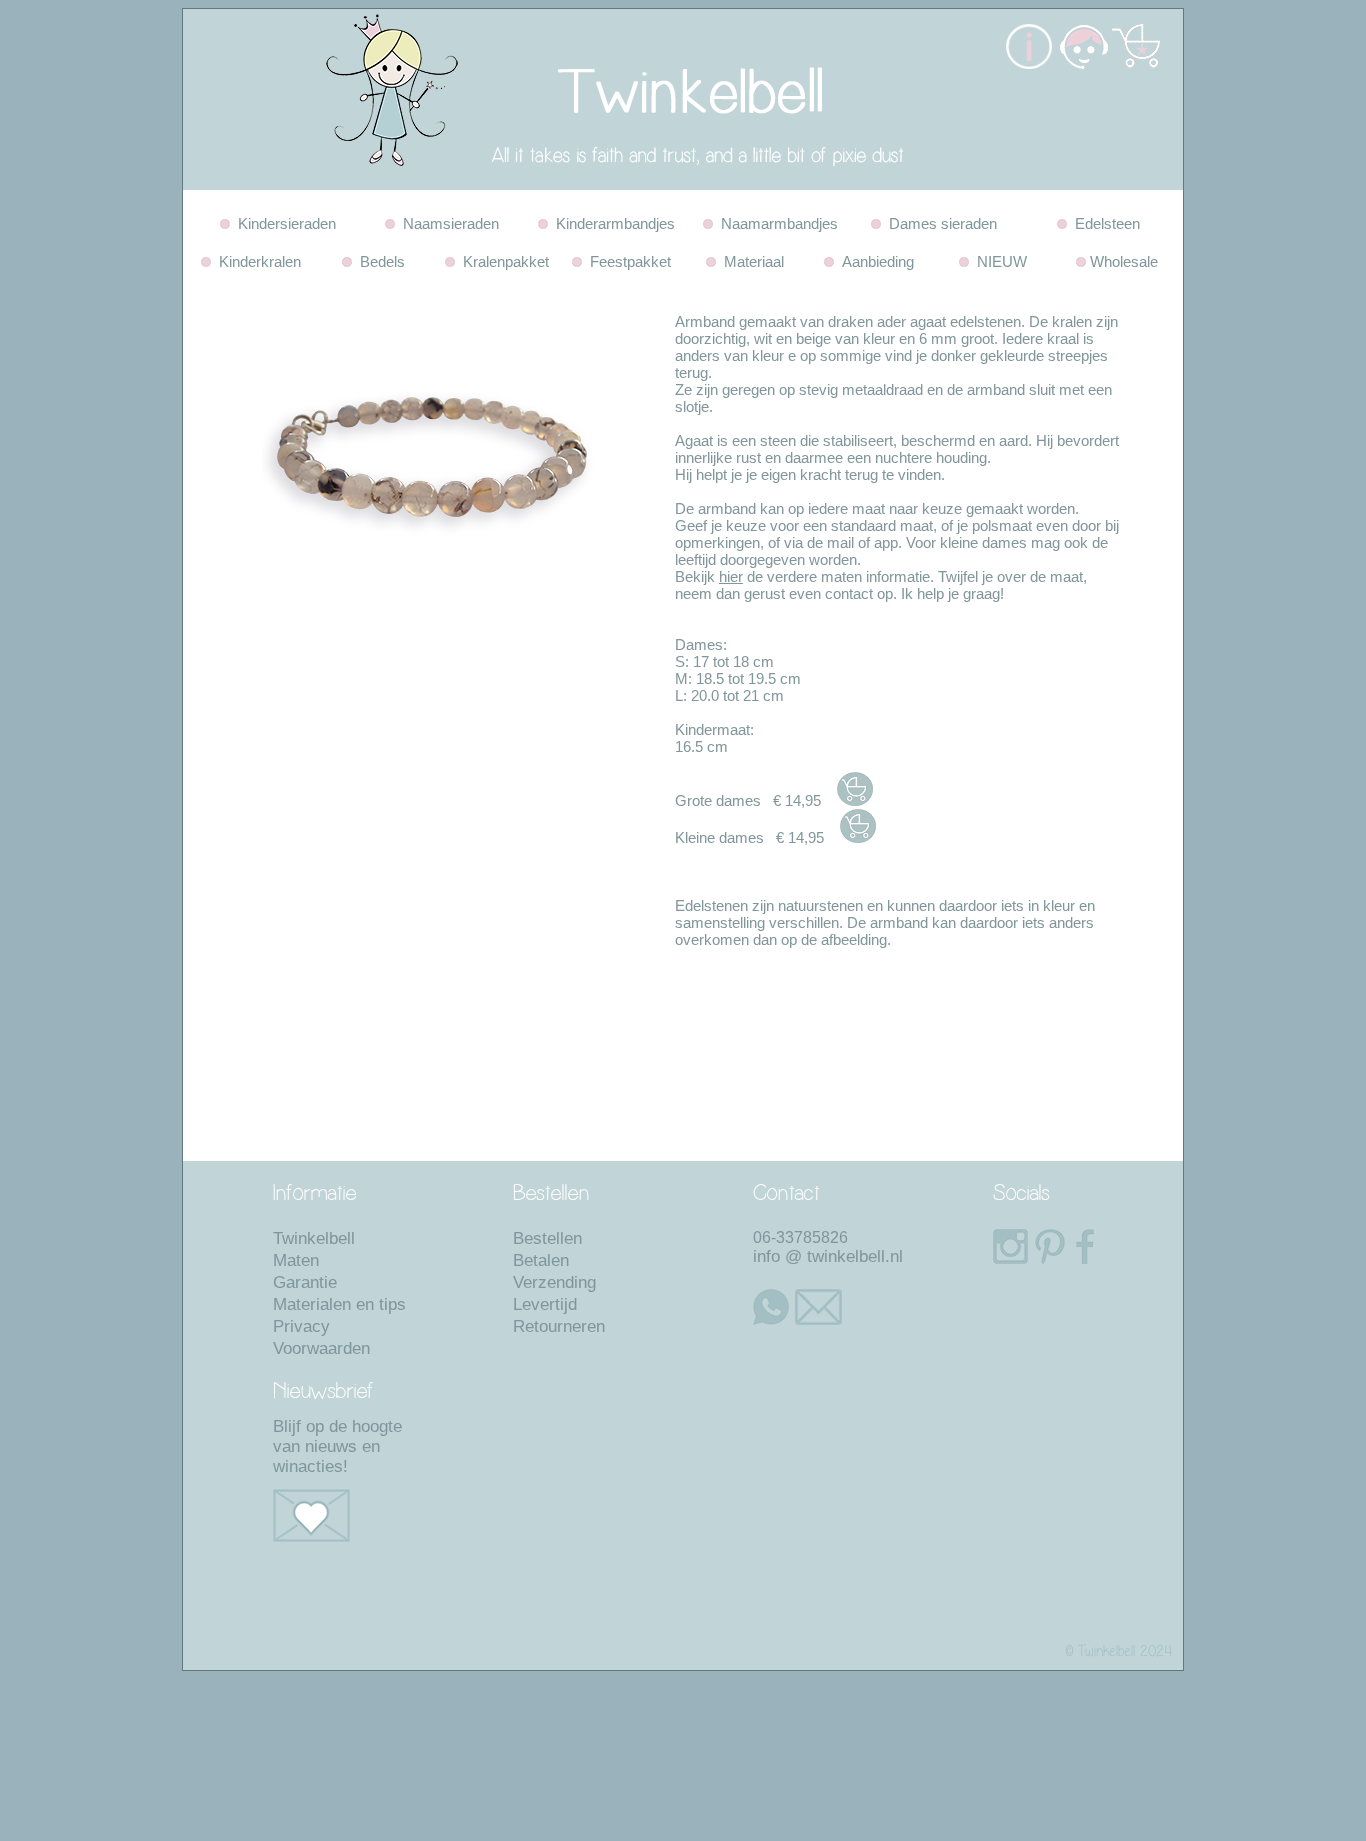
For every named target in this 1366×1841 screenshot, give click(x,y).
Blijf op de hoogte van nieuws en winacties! (337, 1446)
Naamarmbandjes (775, 223)
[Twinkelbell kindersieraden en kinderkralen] (583, 184)
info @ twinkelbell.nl (828, 1256)
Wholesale (1122, 261)
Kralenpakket (502, 261)
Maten (296, 1260)
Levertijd (545, 1304)
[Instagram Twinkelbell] (1003, 1246)
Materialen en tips (339, 1304)
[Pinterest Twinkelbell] (1047, 1246)
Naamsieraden (447, 223)
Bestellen (547, 1238)
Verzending (554, 1282)
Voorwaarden (321, 1348)
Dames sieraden (939, 223)
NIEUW (998, 261)
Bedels (378, 261)
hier (731, 576)
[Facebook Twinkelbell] (1078, 1246)
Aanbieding (874, 261)
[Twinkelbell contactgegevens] (1082, 63)
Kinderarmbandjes (611, 223)
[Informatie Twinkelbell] (1029, 63)
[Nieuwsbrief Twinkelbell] (348, 1515)
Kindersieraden (283, 223)
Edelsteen (1103, 223)
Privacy (301, 1326)
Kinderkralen (256, 261)
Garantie (305, 1282)
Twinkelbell (314, 1238)
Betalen (541, 1260)
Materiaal (750, 261)
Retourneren (559, 1326)
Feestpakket (626, 261)
